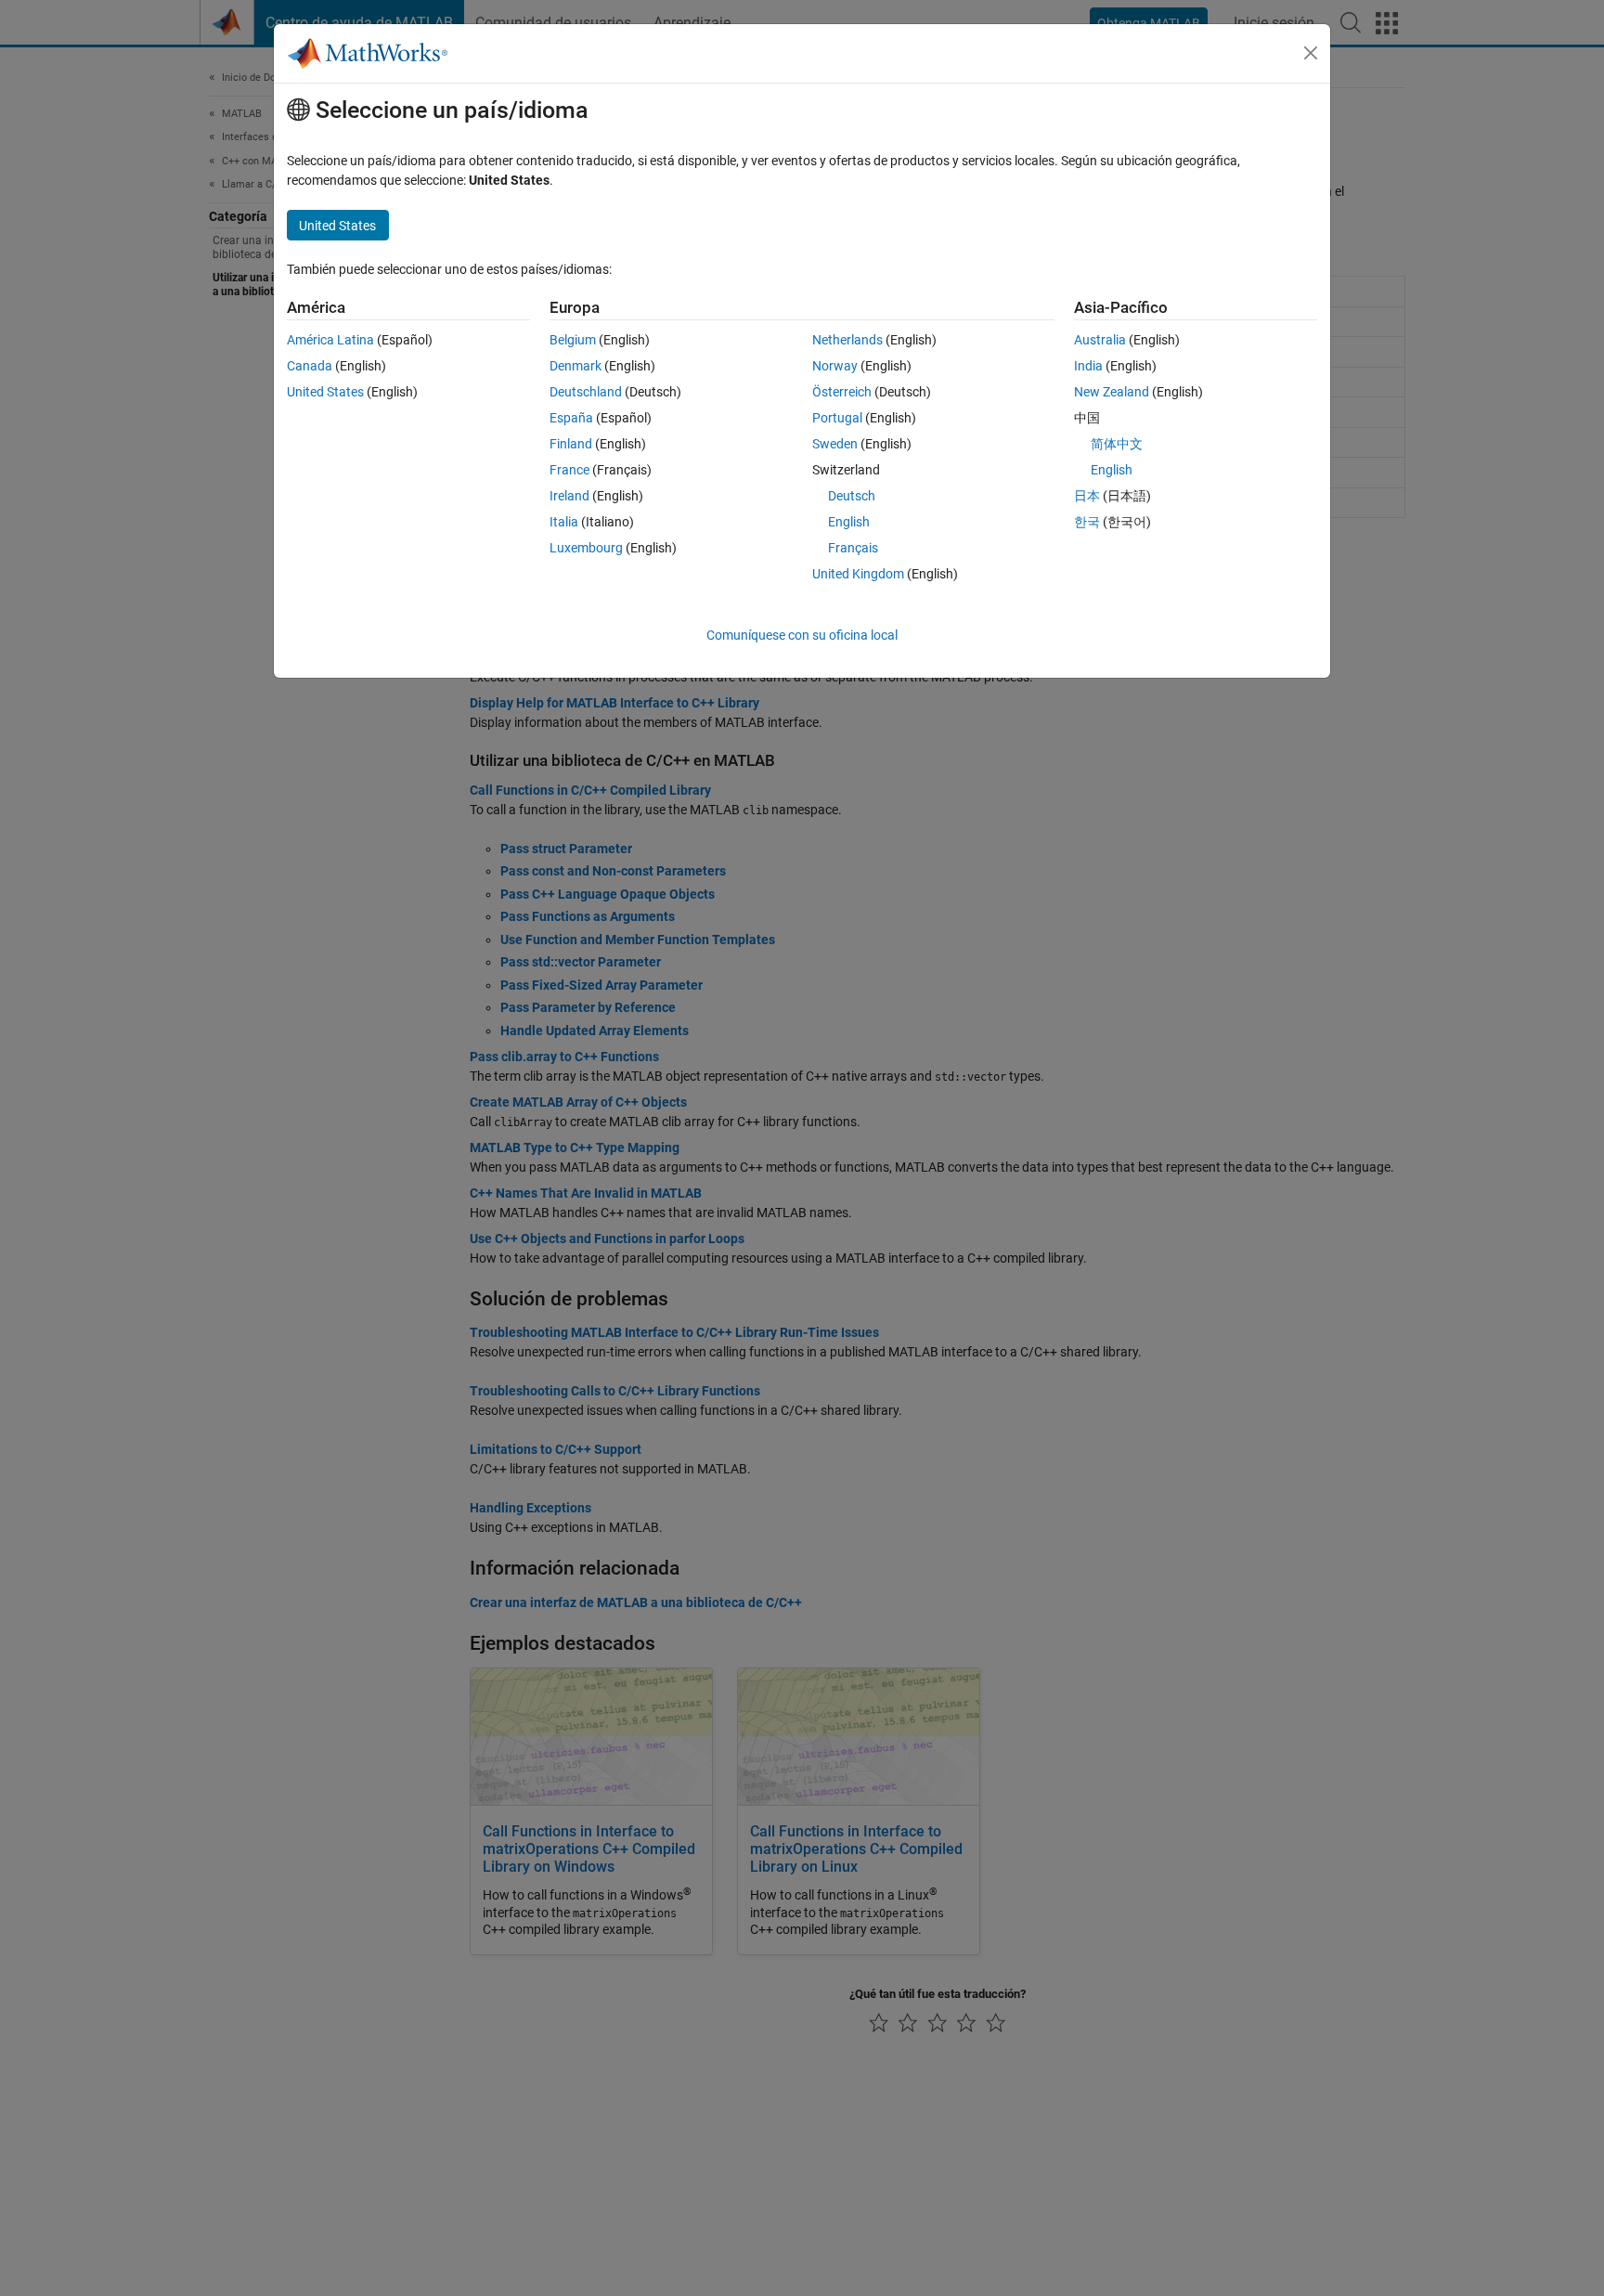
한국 (1087, 522)
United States (325, 392)
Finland (571, 444)
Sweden (835, 444)
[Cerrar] (1311, 53)
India (1088, 366)
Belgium (573, 340)
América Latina (330, 340)
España (571, 418)
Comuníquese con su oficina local (802, 635)
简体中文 (1117, 444)
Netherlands (847, 340)
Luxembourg (586, 548)
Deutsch (852, 496)
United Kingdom (858, 574)
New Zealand (1112, 392)
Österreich (842, 392)
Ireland (569, 496)
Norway (835, 366)
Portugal (837, 418)
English (849, 522)
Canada (310, 366)
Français (853, 548)
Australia (1100, 340)
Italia (564, 522)
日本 (1087, 496)
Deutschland (586, 392)
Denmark (576, 366)
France (569, 470)
